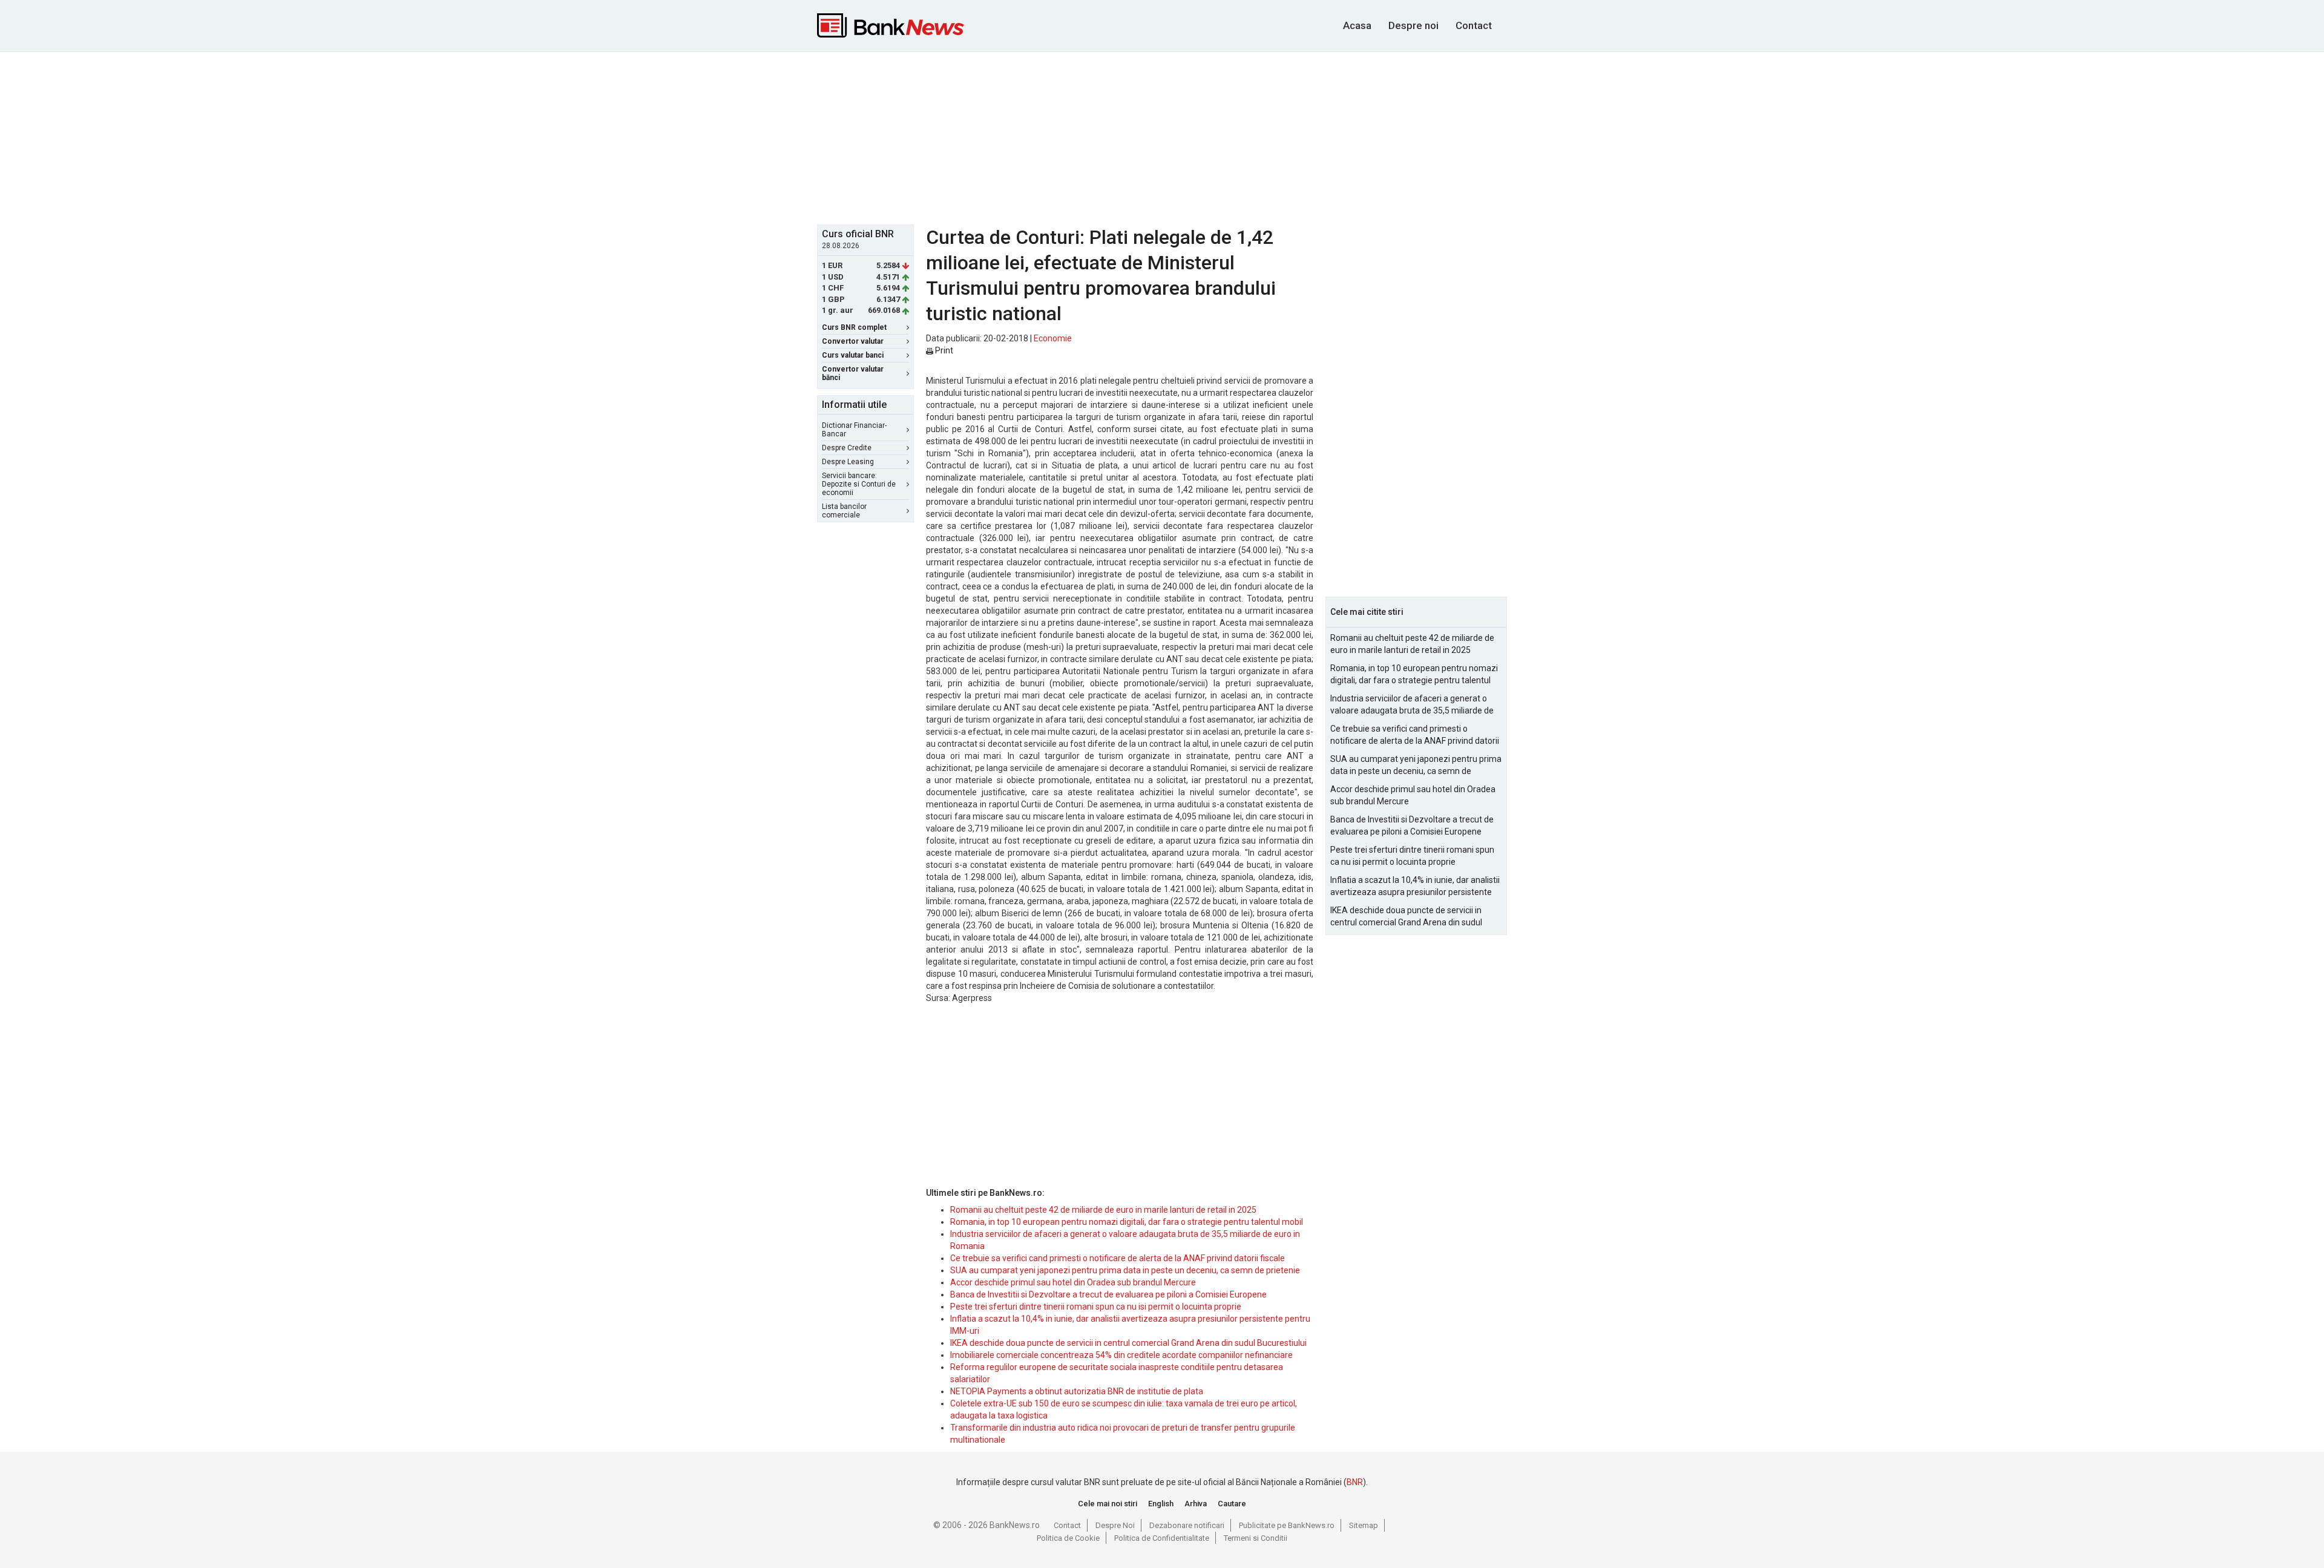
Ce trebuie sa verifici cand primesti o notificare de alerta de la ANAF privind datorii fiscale (1118, 1258)
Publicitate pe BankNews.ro (1287, 1525)
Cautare (1232, 1504)
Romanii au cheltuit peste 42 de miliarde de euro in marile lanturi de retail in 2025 (1103, 1210)
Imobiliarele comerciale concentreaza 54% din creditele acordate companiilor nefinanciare (1121, 1355)
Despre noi (1413, 25)
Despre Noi (1115, 1525)
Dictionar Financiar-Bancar (854, 430)
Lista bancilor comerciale (844, 511)
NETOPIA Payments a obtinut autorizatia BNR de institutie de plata (1077, 1391)
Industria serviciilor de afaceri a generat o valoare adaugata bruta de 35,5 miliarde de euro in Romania (1412, 705)
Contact (1474, 25)
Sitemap (1364, 1525)
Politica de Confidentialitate (1162, 1538)
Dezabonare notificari (1187, 1525)
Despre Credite (847, 448)
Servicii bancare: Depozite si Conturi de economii (859, 484)
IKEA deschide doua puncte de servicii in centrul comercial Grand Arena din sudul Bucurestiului (1128, 1343)
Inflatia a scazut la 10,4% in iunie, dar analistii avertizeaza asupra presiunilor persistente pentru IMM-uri (1415, 887)
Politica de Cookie (1068, 1538)
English (1161, 1504)
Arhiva (1196, 1504)
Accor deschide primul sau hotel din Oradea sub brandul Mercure (1073, 1282)
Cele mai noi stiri (1108, 1504)
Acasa (1357, 25)
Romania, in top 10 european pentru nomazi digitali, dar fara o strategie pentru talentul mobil (1127, 1222)
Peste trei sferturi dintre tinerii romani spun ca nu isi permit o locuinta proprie (1096, 1307)
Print (943, 350)
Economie (1053, 338)
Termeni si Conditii (1256, 1538)
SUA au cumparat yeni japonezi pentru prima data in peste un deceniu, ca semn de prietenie (1125, 1270)
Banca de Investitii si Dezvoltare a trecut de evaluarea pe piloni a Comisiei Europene (1108, 1294)
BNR (1355, 1482)
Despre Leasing (848, 462)
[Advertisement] (1162, 137)
